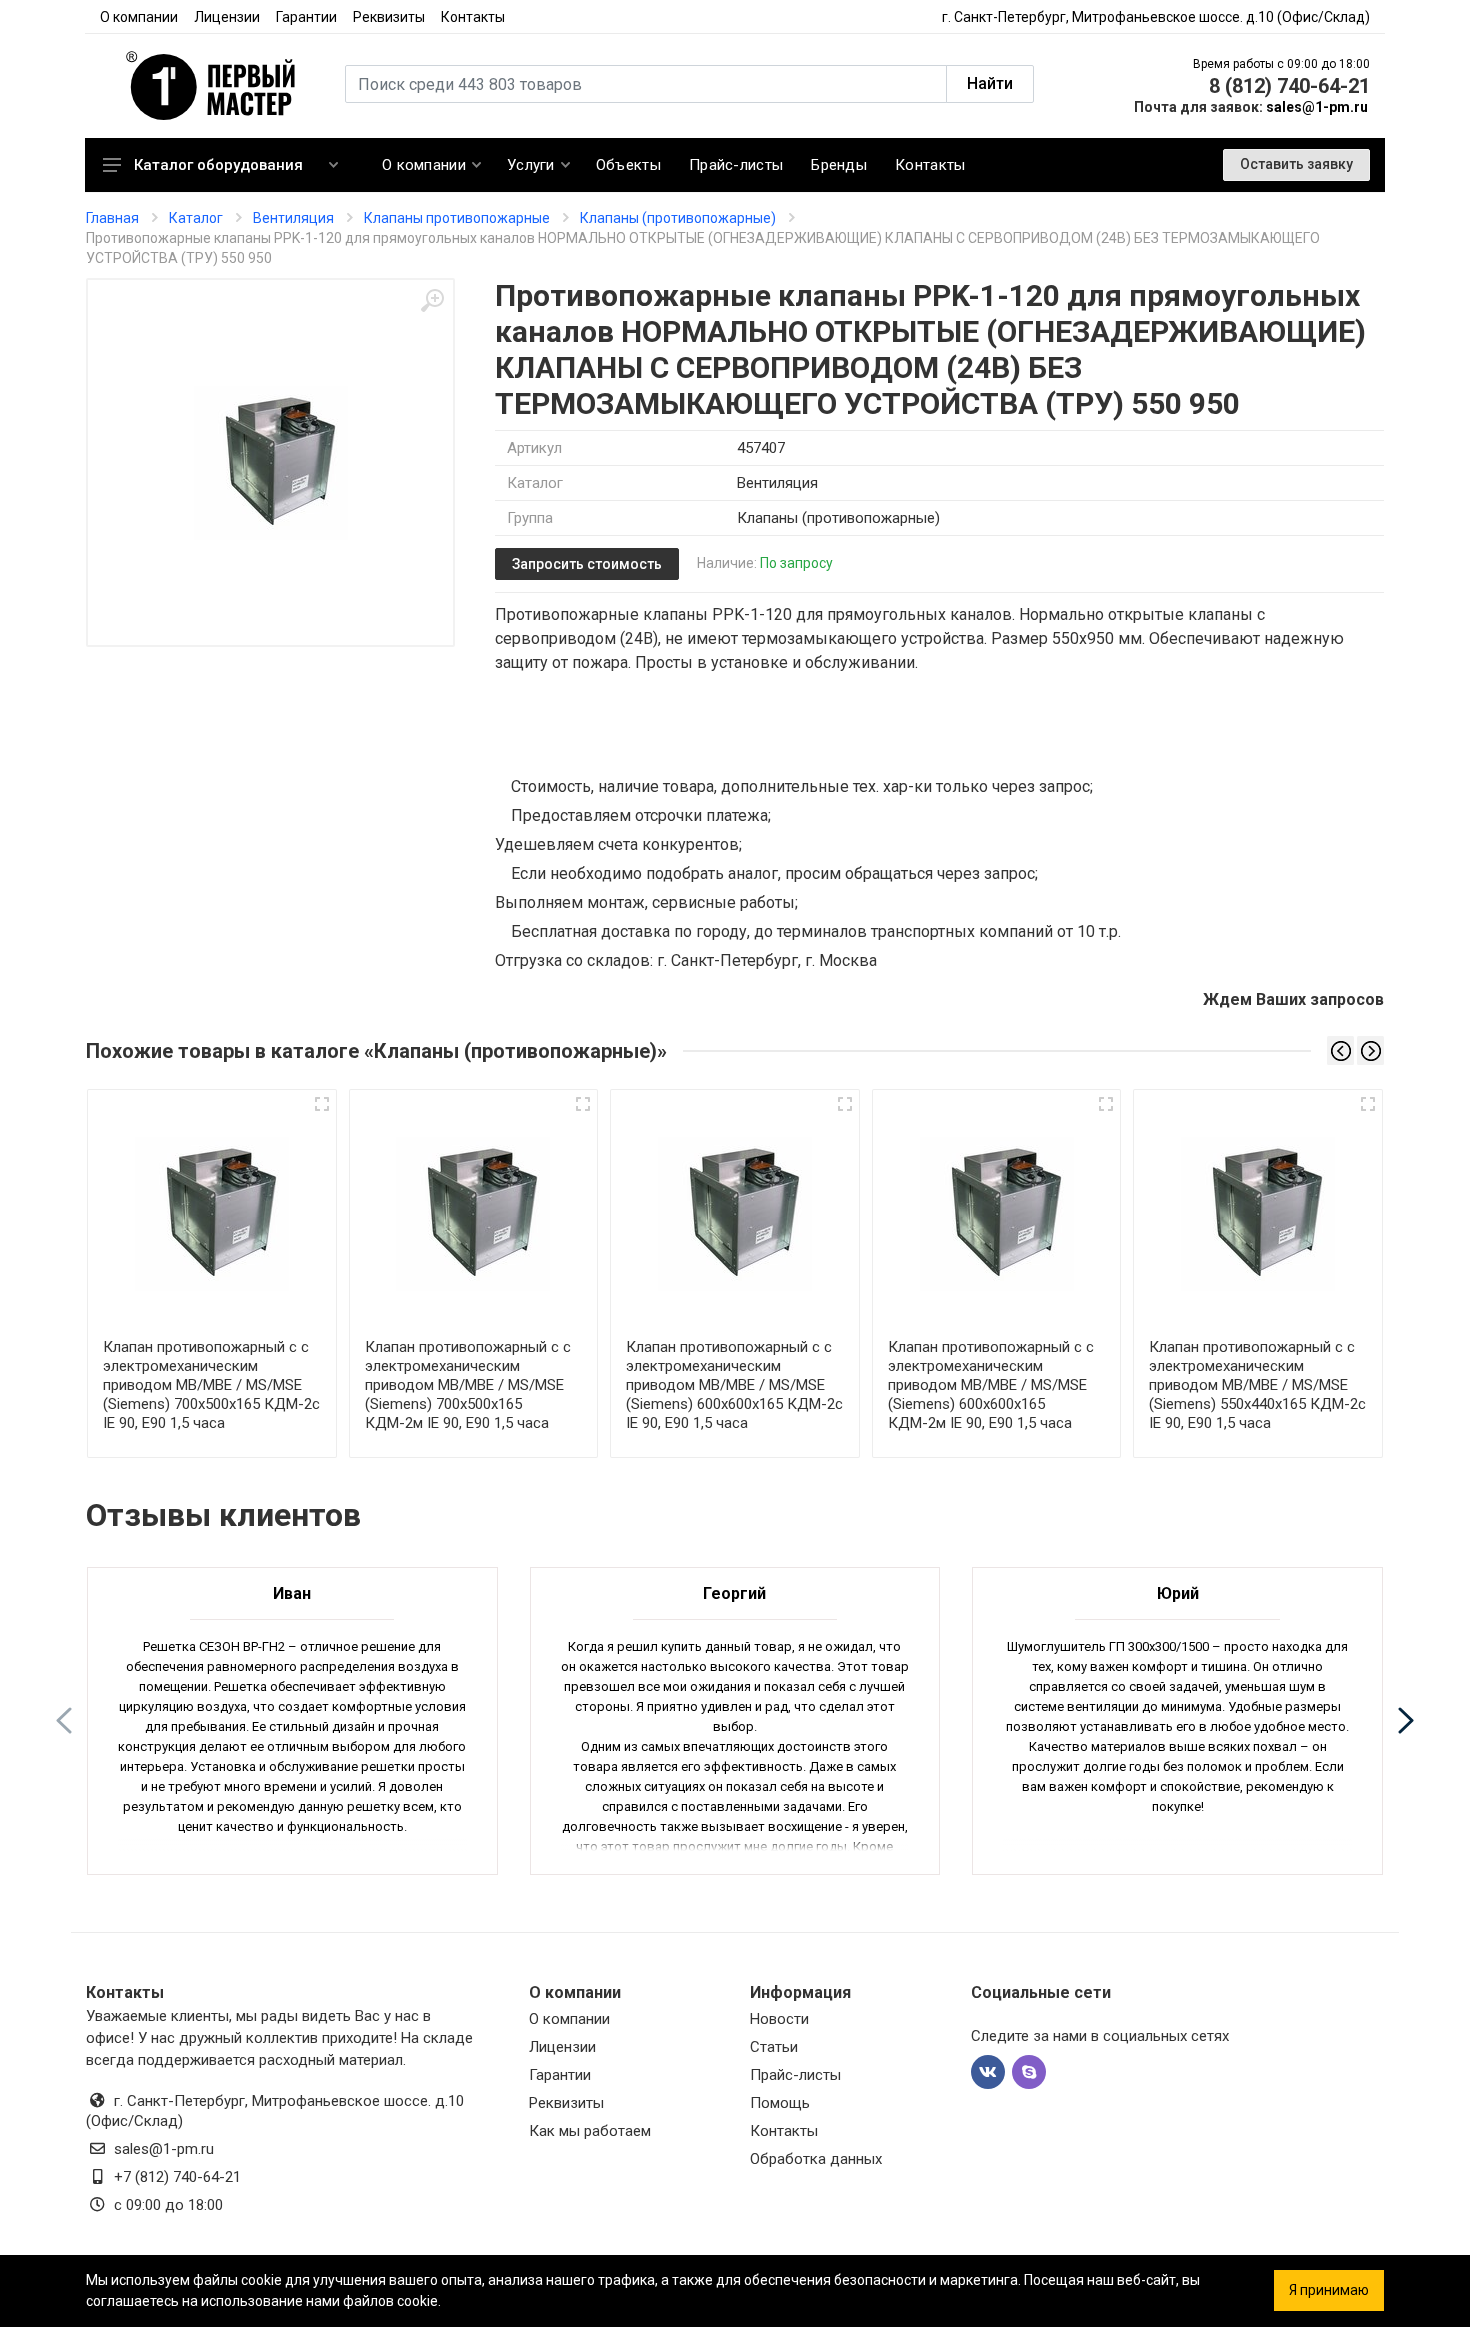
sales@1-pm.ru (1317, 107)
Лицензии (227, 17)
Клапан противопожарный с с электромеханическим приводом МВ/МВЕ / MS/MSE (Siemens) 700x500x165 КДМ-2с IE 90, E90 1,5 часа (211, 1385)
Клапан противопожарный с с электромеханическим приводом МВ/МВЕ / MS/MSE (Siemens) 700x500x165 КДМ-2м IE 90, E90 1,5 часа (468, 1385)
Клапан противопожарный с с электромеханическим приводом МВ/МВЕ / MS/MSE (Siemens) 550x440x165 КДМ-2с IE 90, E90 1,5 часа (1257, 1385)
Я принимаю (1329, 2290)
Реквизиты (389, 17)
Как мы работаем (590, 2131)
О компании (139, 17)
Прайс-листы (795, 2075)
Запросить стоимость (587, 564)
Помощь (780, 2103)
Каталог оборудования (218, 165)
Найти (990, 83)
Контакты (473, 17)
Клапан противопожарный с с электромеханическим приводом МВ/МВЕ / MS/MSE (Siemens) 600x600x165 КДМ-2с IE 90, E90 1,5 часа (734, 1385)
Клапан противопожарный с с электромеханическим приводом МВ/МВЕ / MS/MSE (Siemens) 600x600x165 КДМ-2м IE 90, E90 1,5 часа (991, 1385)
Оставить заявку (1296, 164)
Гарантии (306, 17)
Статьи (774, 2047)
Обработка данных (816, 2159)
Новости (779, 2019)
